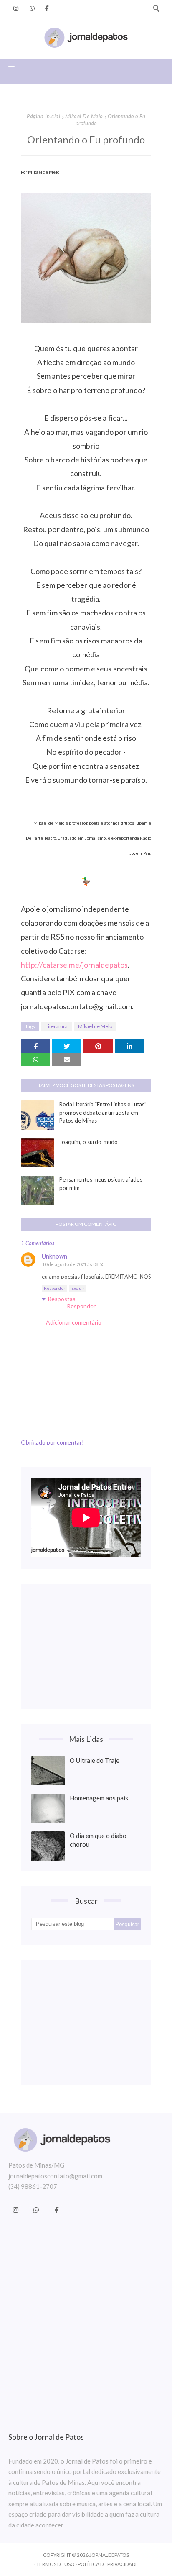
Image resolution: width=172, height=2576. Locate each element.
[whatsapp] (32, 8)
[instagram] (16, 8)
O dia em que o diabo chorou (98, 1840)
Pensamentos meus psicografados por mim (101, 1184)
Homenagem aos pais (99, 1798)
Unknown (54, 1256)
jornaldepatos (109, 2555)
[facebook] (47, 8)
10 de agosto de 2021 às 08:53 (73, 1264)
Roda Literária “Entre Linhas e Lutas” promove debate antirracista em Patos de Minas (103, 1112)
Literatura (57, 1026)
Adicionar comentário (74, 1322)
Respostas (62, 1299)
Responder (54, 1288)
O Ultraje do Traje (95, 1760)
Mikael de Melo (84, 116)
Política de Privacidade (108, 2564)
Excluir (78, 1288)
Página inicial (43, 116)
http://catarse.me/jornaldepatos (74, 965)
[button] (156, 8)
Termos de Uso (56, 2564)
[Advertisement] (86, 1647)
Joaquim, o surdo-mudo (89, 1142)
